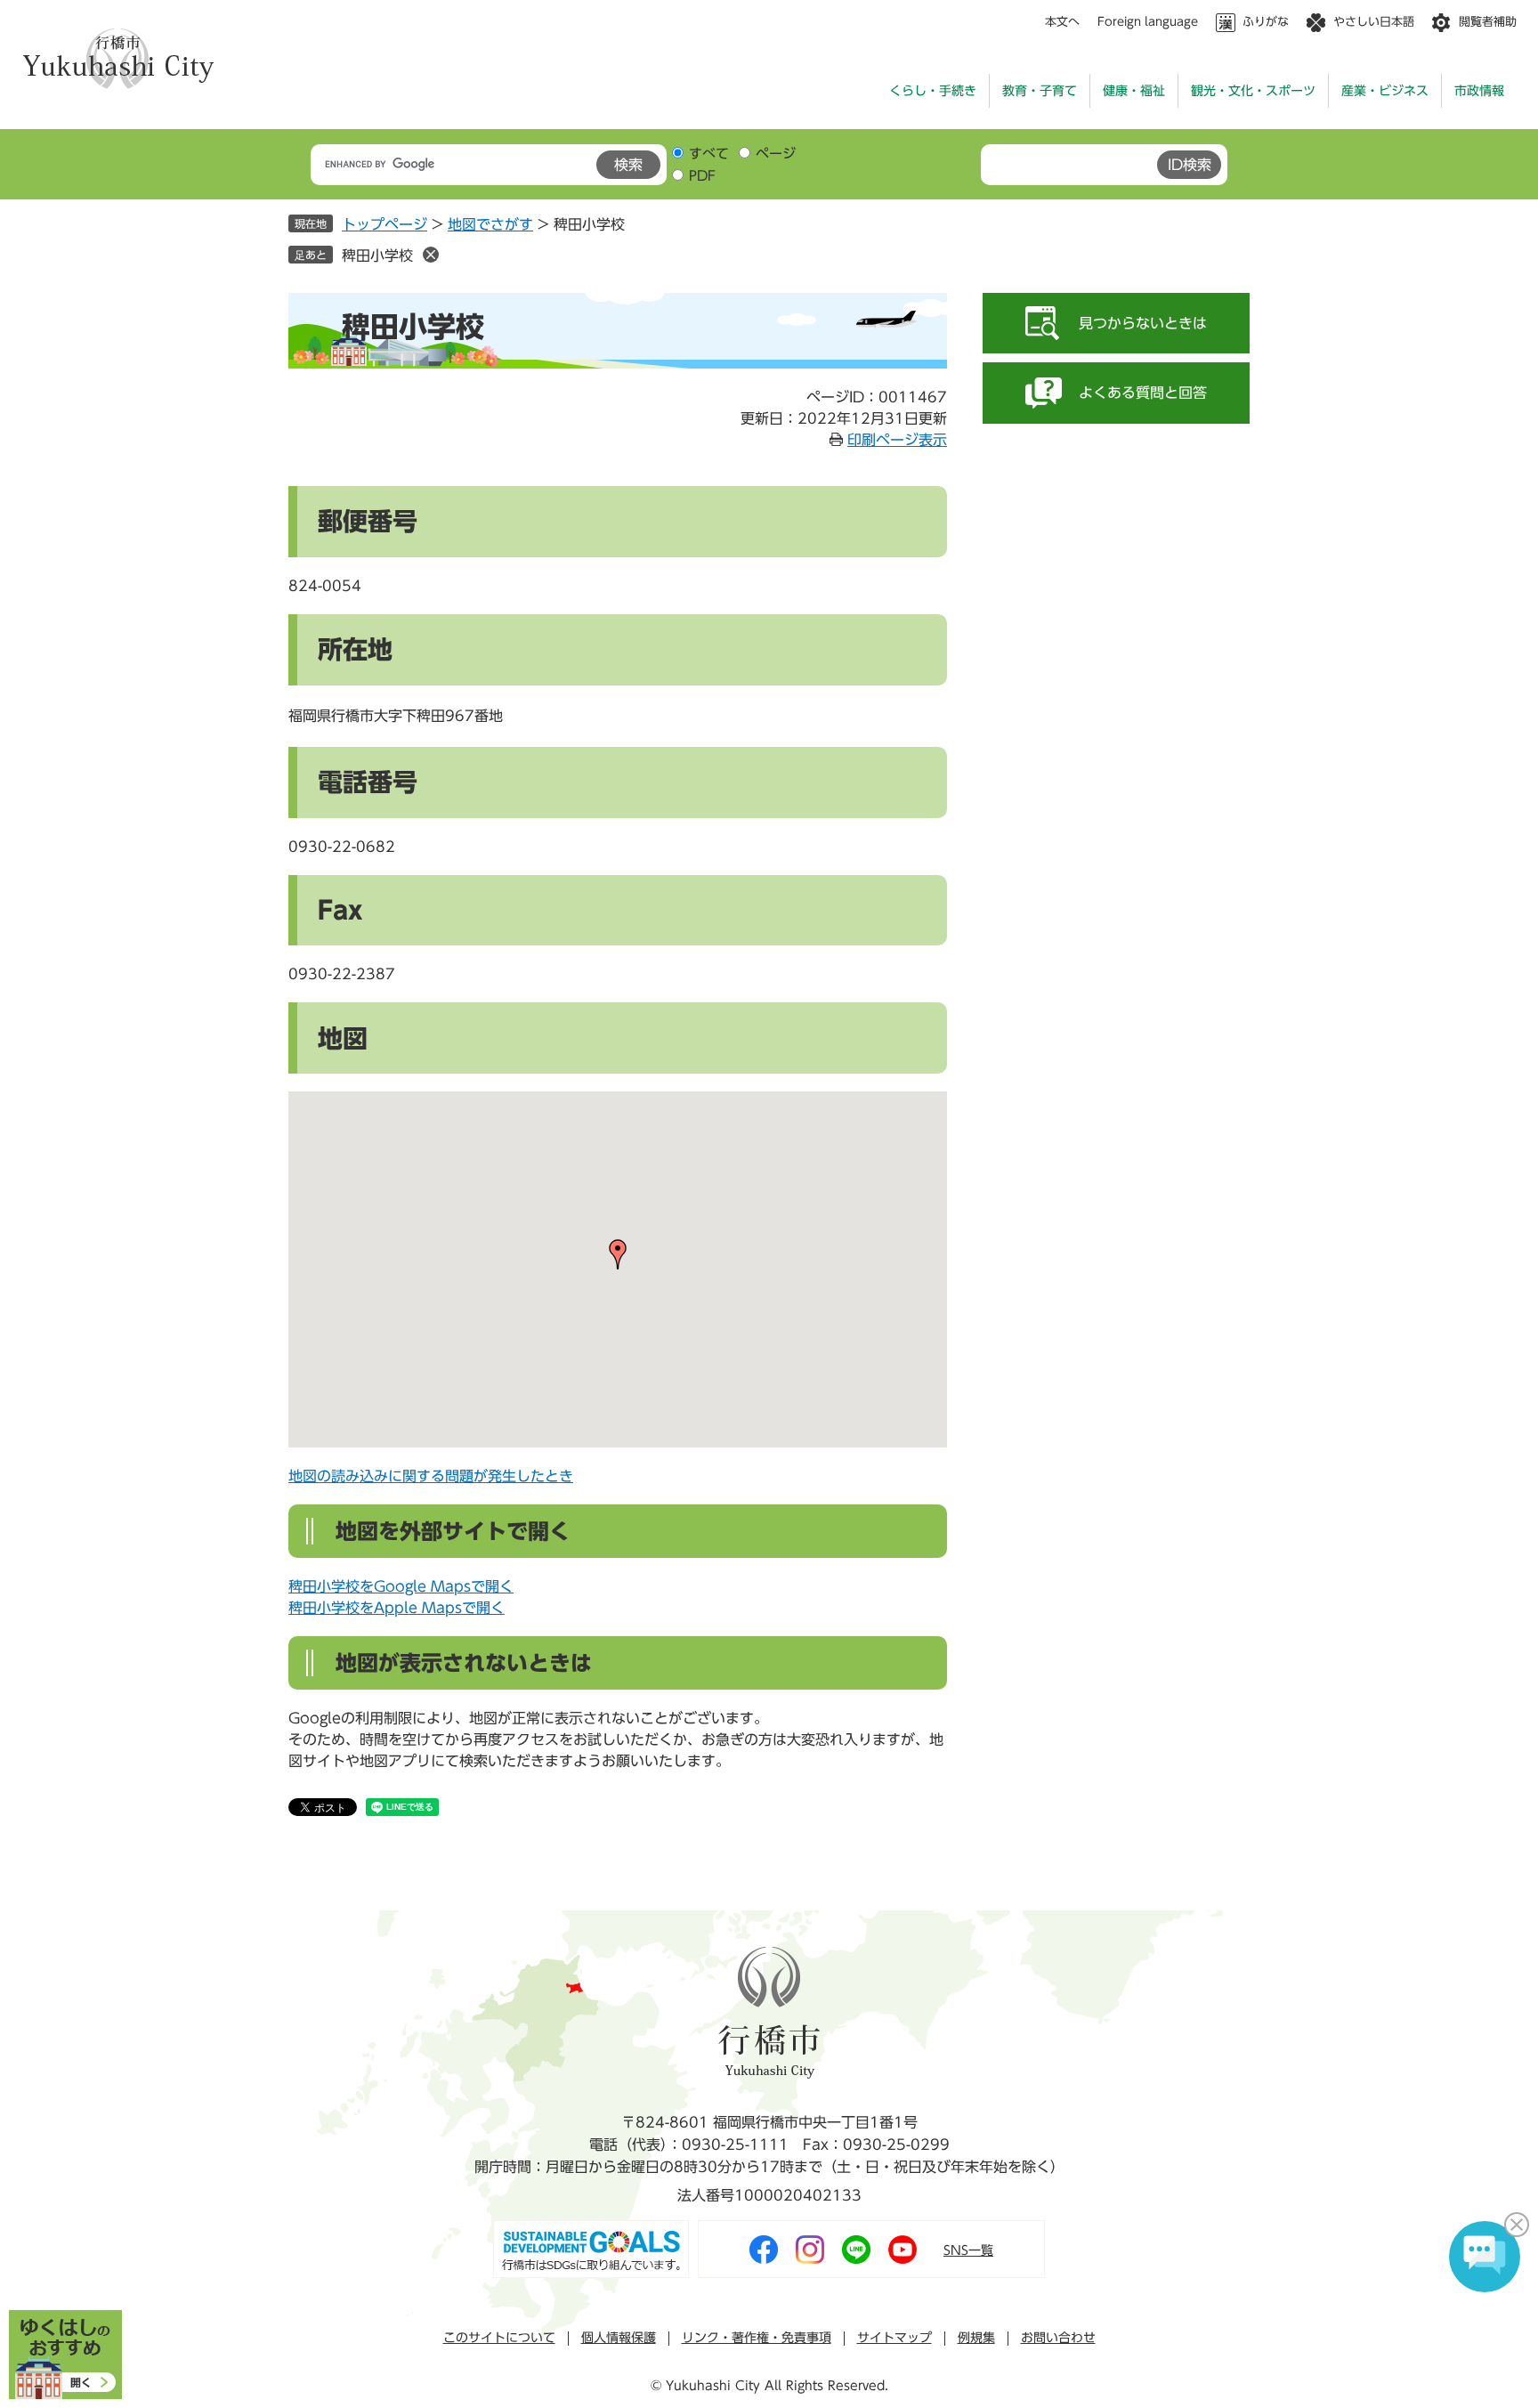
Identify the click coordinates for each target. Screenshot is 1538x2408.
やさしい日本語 (1374, 22)
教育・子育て (1040, 91)
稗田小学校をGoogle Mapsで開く (401, 1586)
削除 (431, 255)
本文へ (1062, 22)
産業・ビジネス (1385, 91)
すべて (709, 154)
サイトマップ (894, 2338)
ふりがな (1266, 22)
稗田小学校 (377, 255)
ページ (776, 154)
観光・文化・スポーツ (1253, 91)
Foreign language (1148, 22)
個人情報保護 (619, 2338)
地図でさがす (490, 224)
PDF (702, 176)
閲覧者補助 (1488, 22)
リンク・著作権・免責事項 (757, 2338)
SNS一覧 (968, 2250)
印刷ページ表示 (897, 440)
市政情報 (1479, 91)
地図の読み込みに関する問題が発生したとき (431, 1476)
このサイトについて (499, 2338)
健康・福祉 (1134, 91)
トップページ (384, 224)
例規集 (976, 2338)
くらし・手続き (933, 91)
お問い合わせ (1058, 2338)
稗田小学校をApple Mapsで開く (397, 1608)
